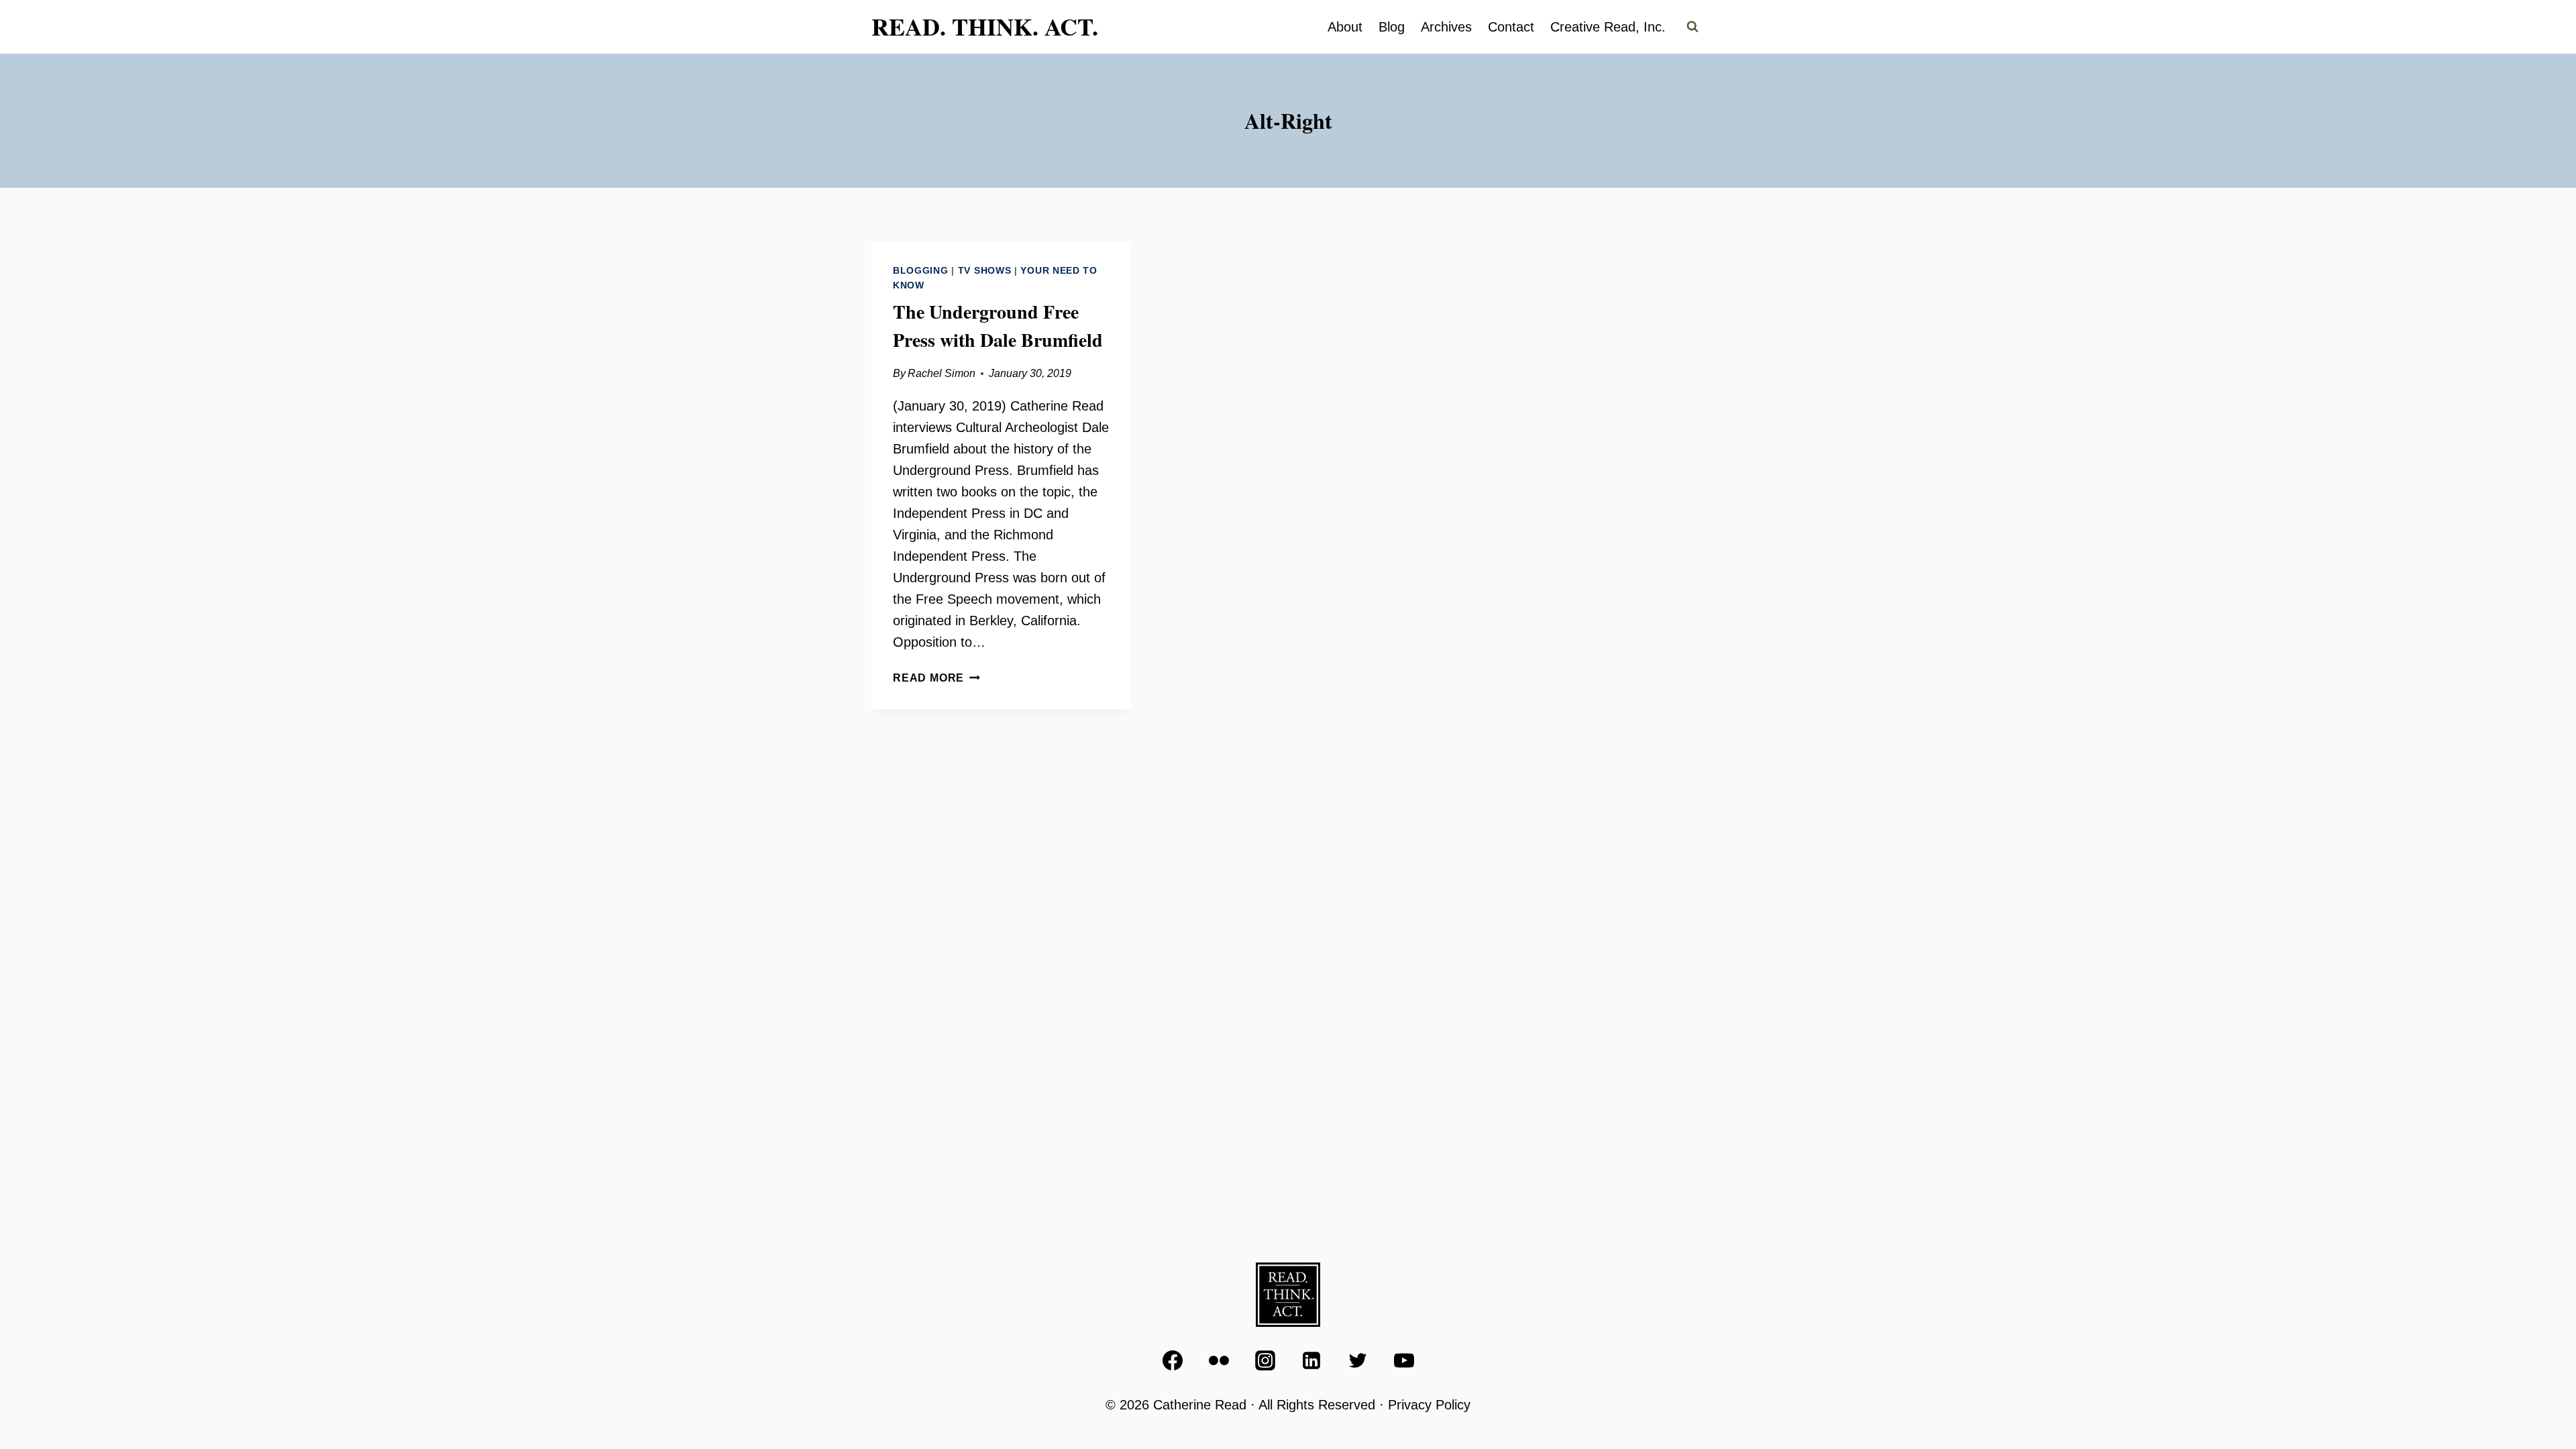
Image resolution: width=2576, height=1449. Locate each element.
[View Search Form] (1693, 27)
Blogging (921, 270)
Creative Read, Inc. (1608, 27)
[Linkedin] (1311, 1360)
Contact (1511, 27)
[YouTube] (1404, 1360)
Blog (1392, 27)
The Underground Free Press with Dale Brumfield (998, 326)
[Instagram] (1265, 1360)
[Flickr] (1219, 1360)
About (1345, 27)
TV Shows (985, 270)
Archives (1446, 27)
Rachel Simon (942, 373)
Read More (936, 678)
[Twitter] (1358, 1360)
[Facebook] (1173, 1360)
